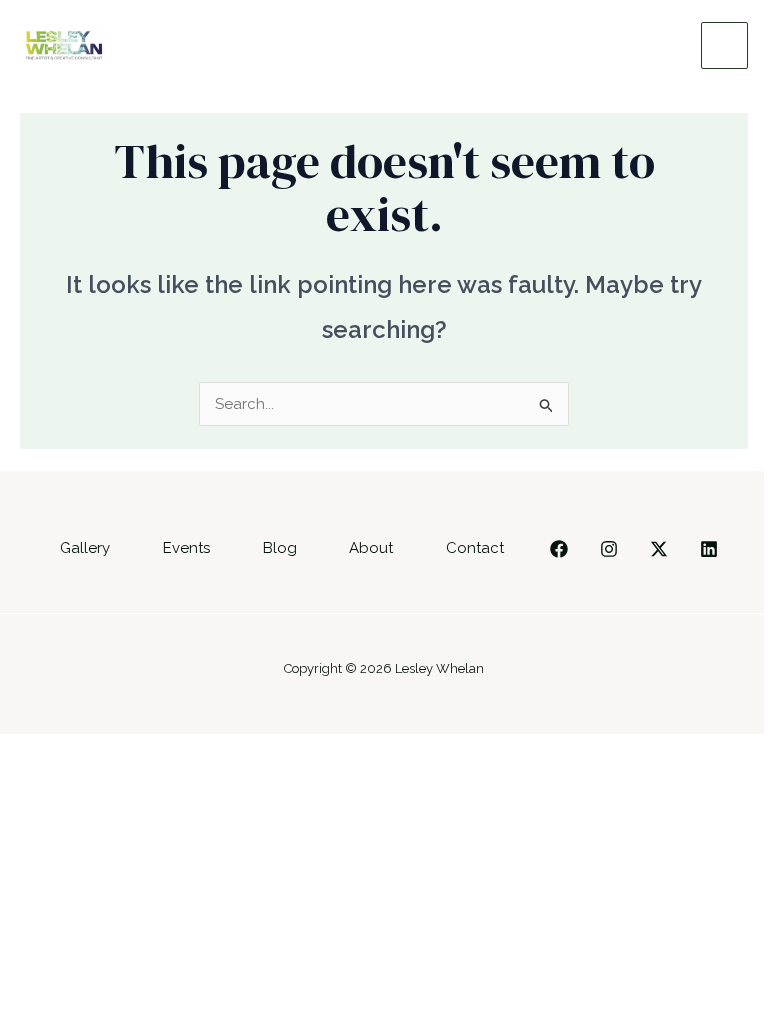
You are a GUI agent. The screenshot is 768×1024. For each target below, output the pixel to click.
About (371, 548)
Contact (475, 548)
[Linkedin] (709, 549)
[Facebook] (559, 549)
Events (186, 548)
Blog (280, 548)
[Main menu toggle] (724, 45)
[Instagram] (609, 549)
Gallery (85, 548)
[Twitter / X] (659, 549)
